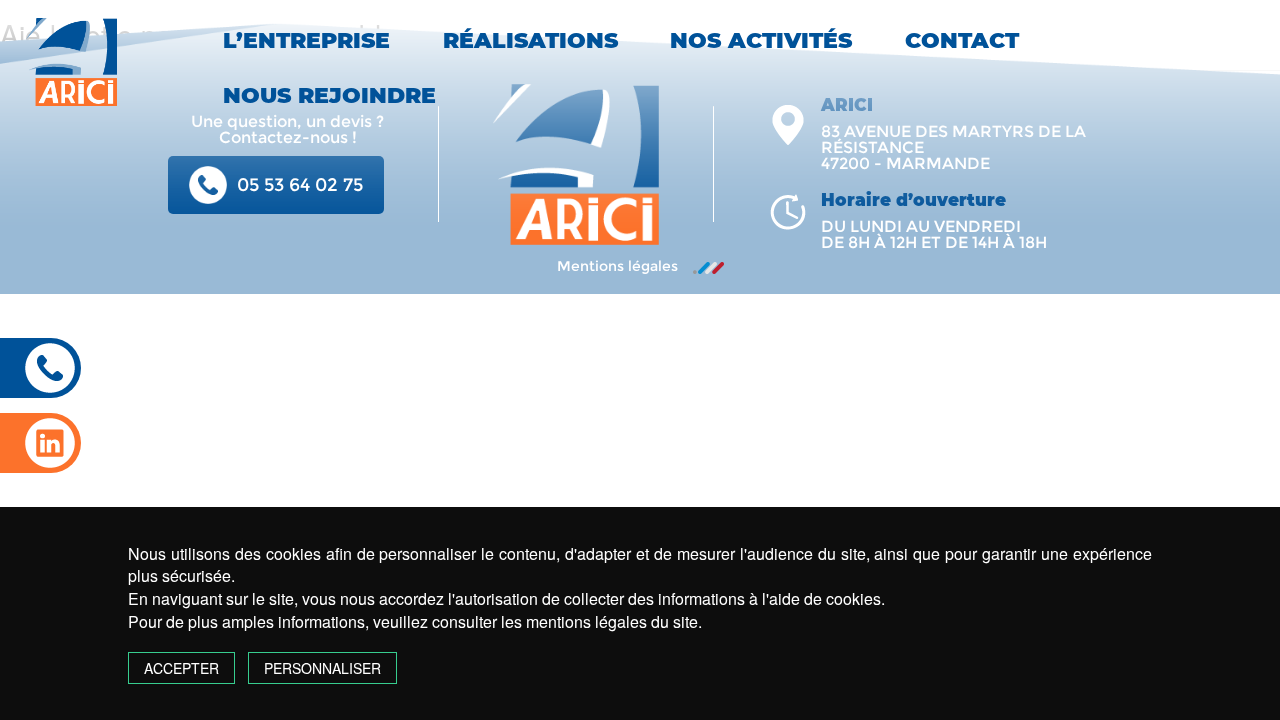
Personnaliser (322, 668)
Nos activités (761, 40)
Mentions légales (617, 266)
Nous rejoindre (329, 95)
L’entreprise (306, 40)
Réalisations (530, 40)
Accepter (181, 668)
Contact (962, 40)
